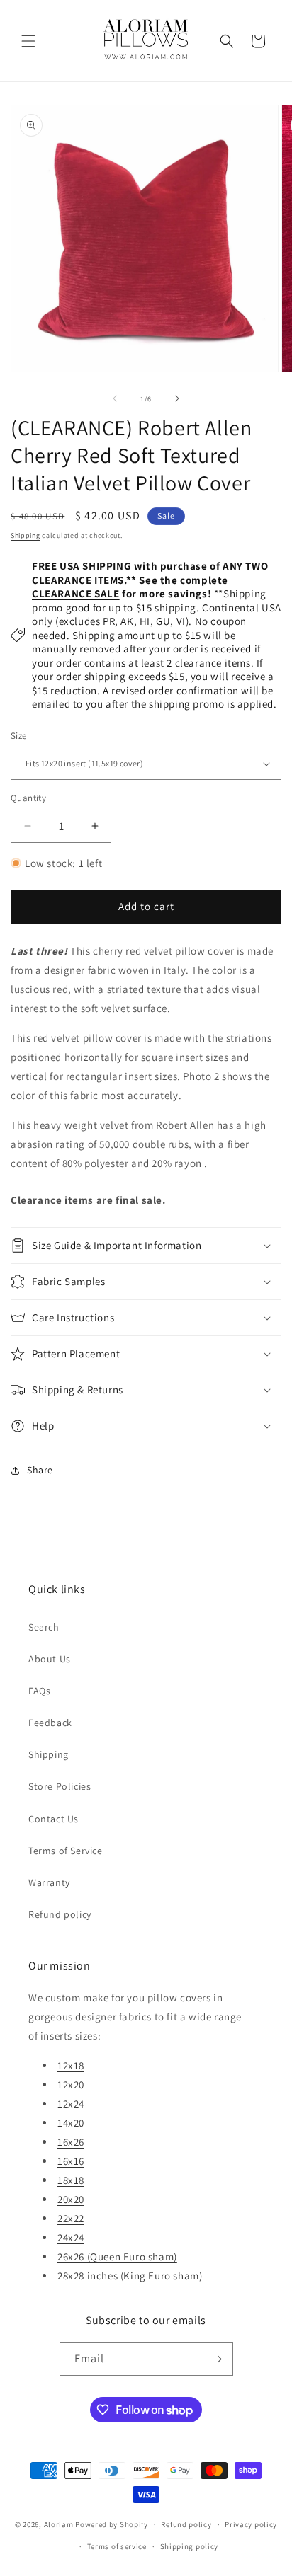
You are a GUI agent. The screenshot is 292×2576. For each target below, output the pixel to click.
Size (19, 736)
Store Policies (60, 1786)
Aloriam (59, 2524)
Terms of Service (66, 1851)
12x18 (71, 2065)
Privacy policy (251, 2524)
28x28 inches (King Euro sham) (130, 2276)
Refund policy (60, 1914)
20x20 (71, 2199)
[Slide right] (177, 398)
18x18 (71, 2180)
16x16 (71, 2161)
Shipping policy (190, 2546)
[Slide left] (115, 398)
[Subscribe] (217, 2359)
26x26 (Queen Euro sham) (117, 2256)
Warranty (49, 1882)
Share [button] (40, 1470)
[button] (28, 41)
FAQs (39, 1691)
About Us (50, 1659)
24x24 (71, 2237)
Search (44, 1627)
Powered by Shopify (112, 2524)
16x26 (71, 2142)
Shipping (26, 535)
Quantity (28, 798)
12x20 (71, 2085)
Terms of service (117, 2546)
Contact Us (54, 1819)
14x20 (71, 2123)
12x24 (71, 2104)
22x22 (71, 2218)
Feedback (50, 1723)
